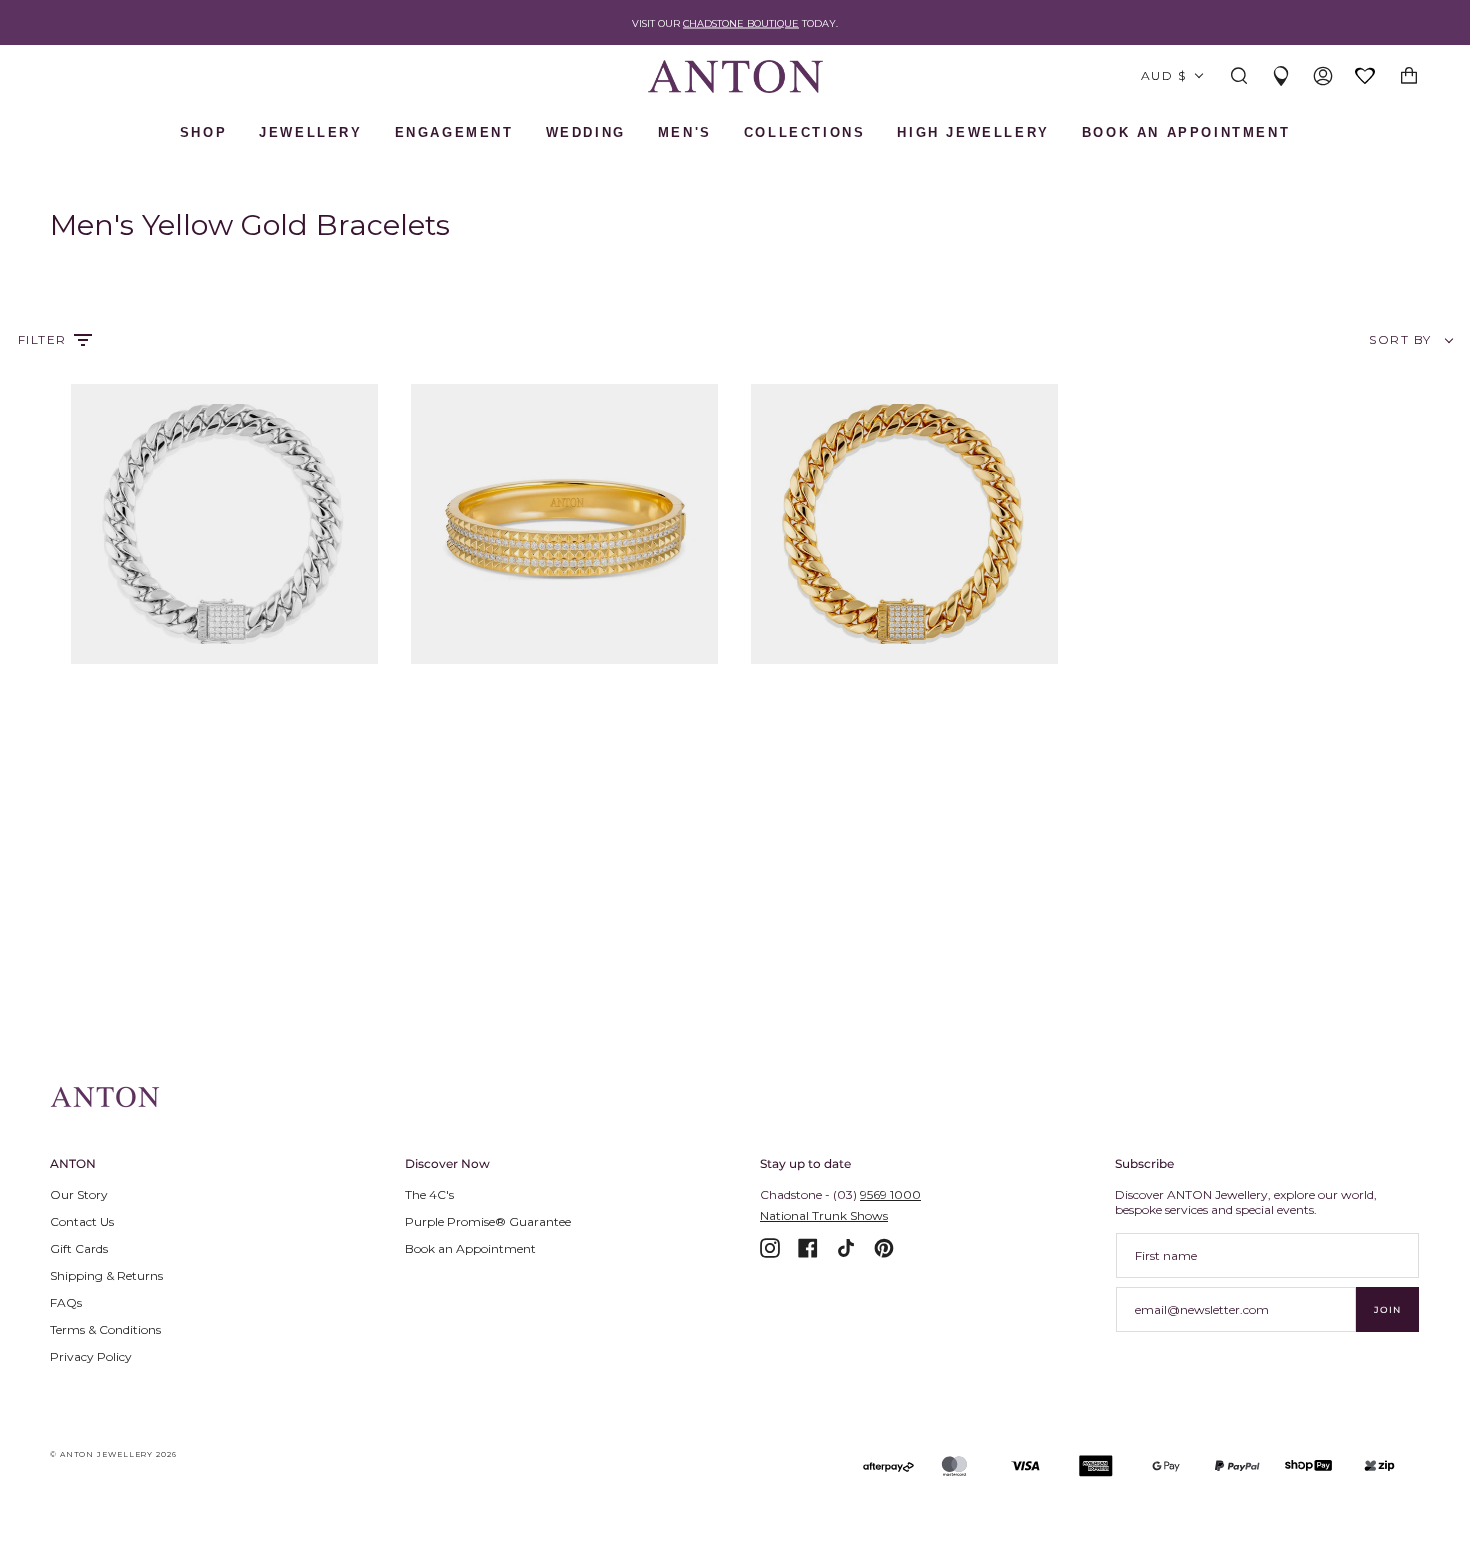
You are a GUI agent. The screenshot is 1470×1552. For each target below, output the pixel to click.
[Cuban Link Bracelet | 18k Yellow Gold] (904, 524)
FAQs (66, 1302)
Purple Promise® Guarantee (488, 1221)
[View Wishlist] (1366, 77)
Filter (42, 339)
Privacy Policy (91, 1356)
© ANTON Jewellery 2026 (113, 1454)
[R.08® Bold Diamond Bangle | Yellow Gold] (564, 524)
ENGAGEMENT (454, 132)
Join (1387, 1309)
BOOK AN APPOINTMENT (1186, 132)
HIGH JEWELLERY (973, 132)
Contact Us (82, 1221)
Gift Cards (79, 1248)
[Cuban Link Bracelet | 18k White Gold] (224, 524)
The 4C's (429, 1194)
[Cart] (1409, 76)
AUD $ (1163, 75)
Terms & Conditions (105, 1329)
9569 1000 (890, 1194)
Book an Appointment (470, 1248)
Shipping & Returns (106, 1275)
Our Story (79, 1194)
